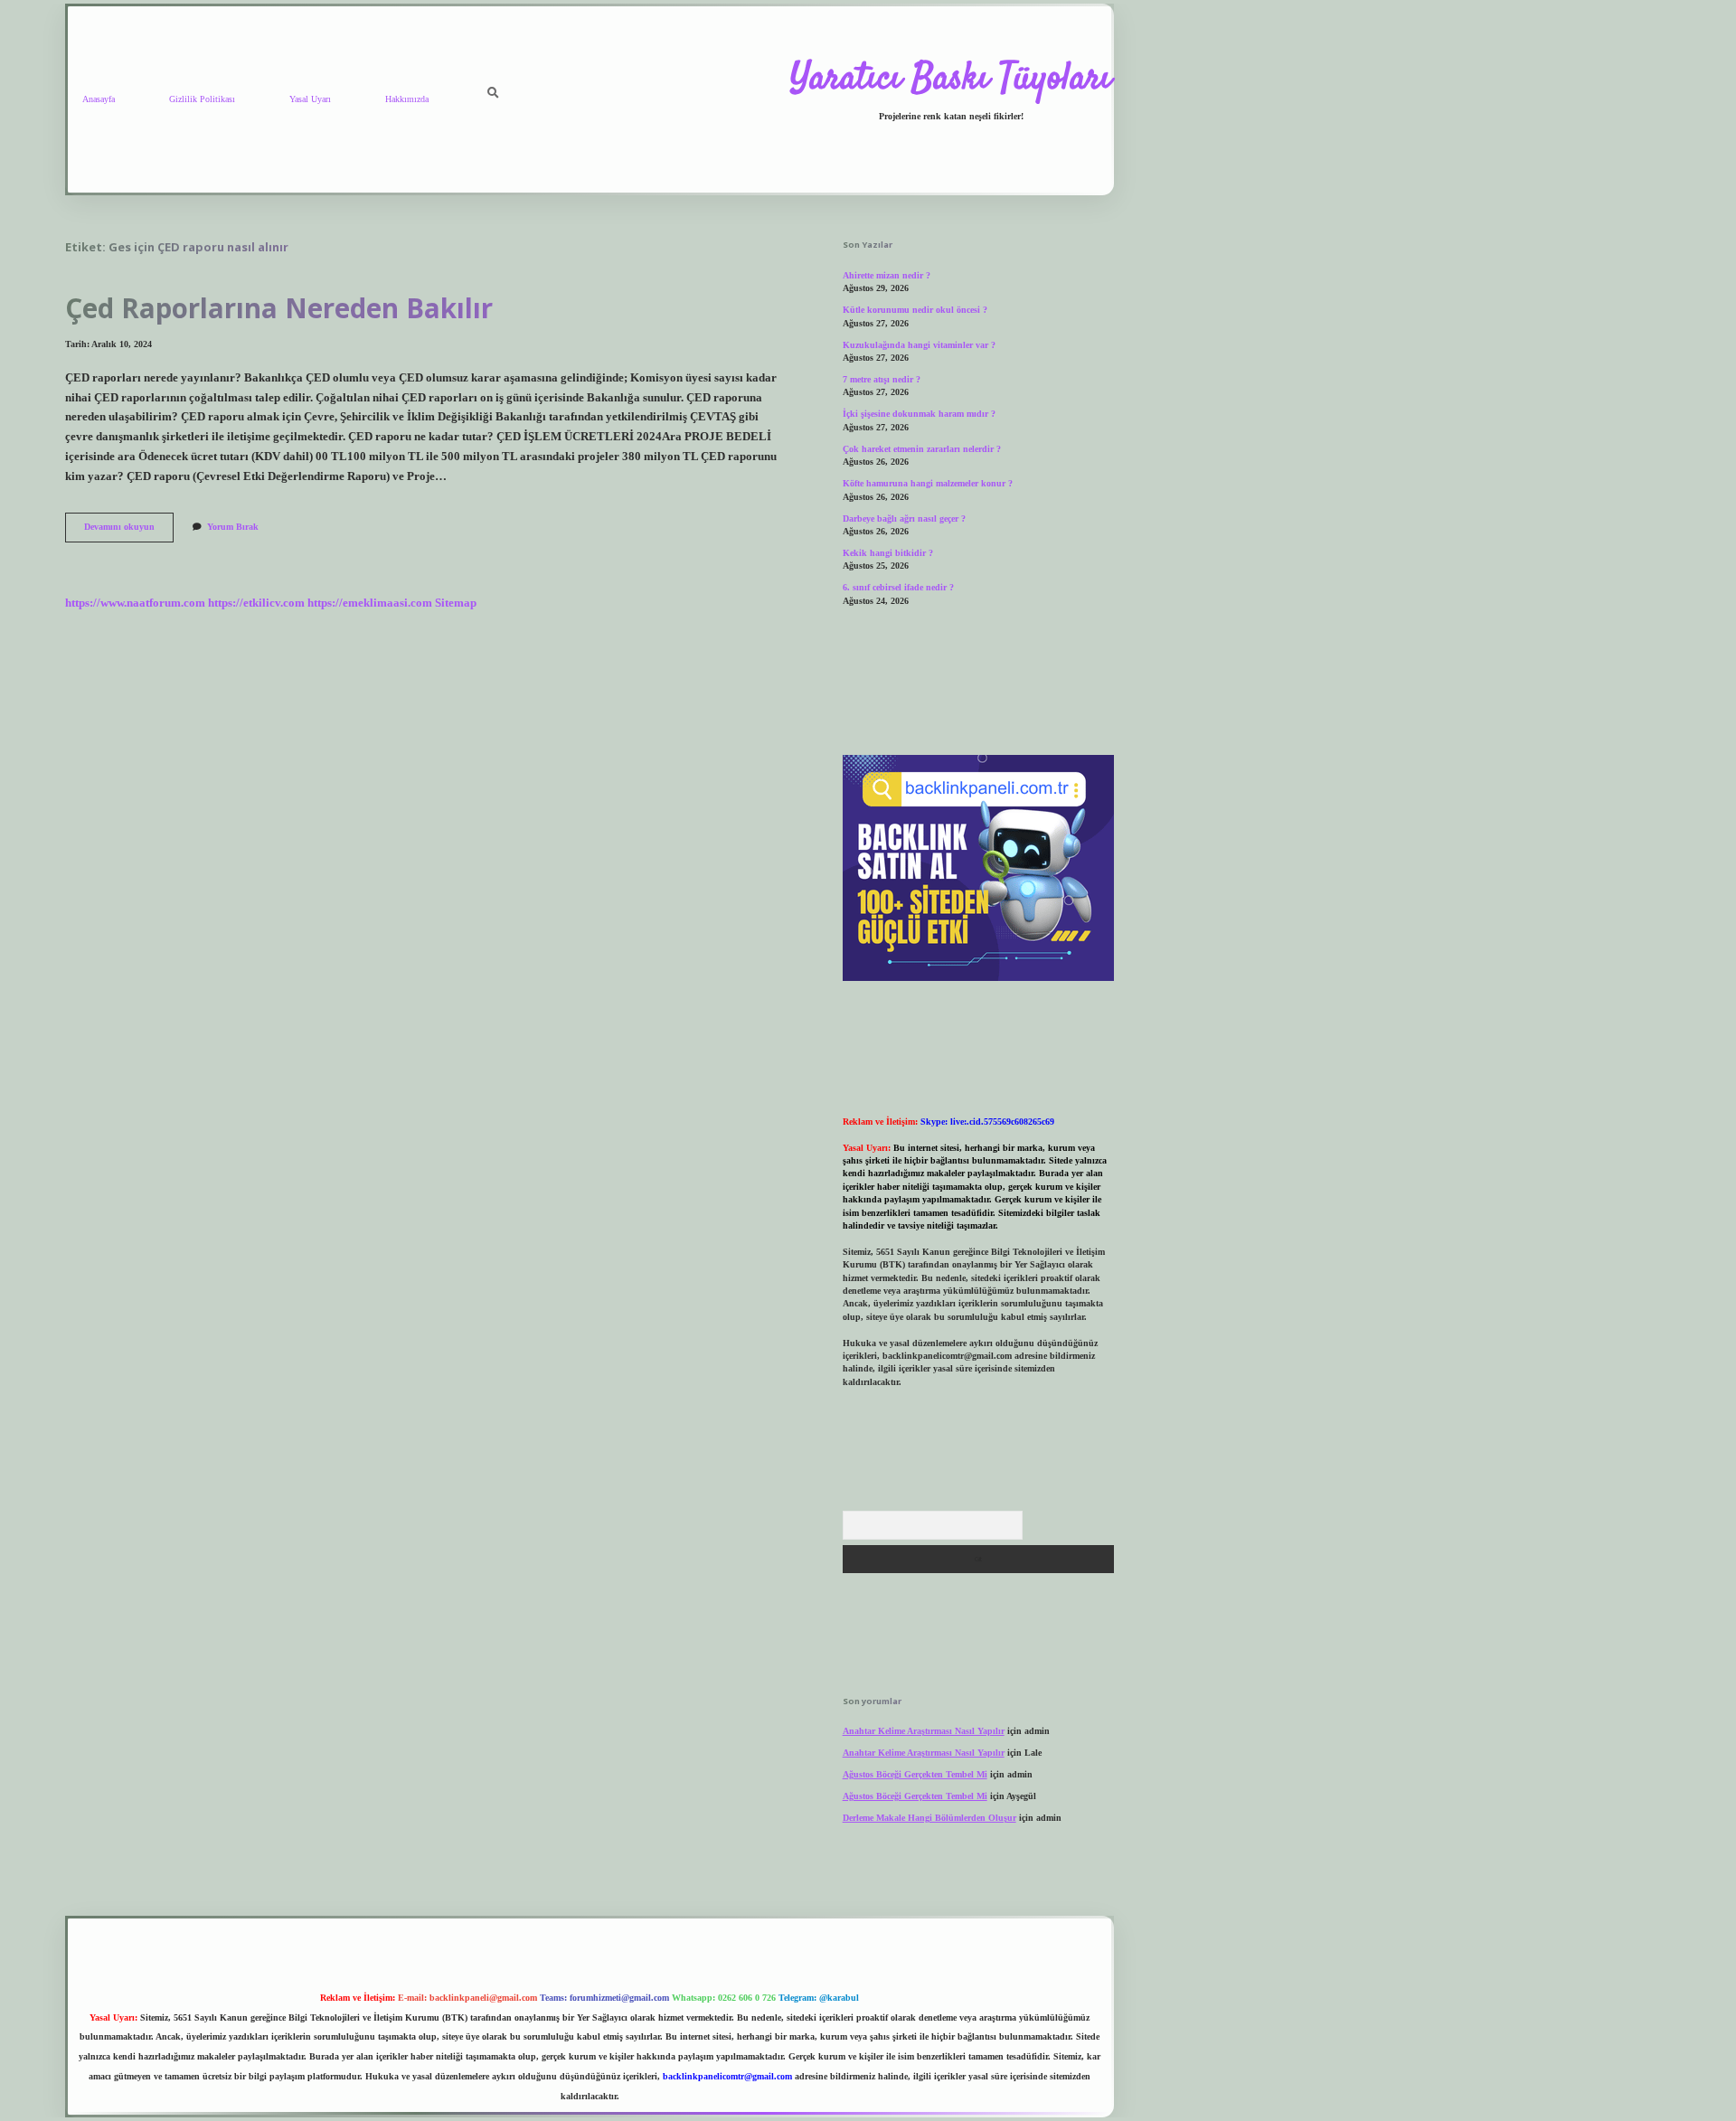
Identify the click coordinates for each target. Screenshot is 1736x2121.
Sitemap (456, 603)
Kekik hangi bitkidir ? (888, 553)
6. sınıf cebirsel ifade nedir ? (898, 587)
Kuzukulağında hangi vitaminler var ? (919, 345)
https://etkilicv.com (256, 603)
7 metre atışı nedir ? (882, 379)
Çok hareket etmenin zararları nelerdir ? (922, 449)
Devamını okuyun (129, 531)
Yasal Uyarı (310, 99)
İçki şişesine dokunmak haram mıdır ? (919, 414)
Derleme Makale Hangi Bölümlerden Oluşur (929, 1818)
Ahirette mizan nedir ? (887, 275)
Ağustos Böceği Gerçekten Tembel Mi (915, 1774)
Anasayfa (99, 99)
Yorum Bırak (233, 527)
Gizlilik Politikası (202, 99)
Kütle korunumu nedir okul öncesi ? (915, 310)
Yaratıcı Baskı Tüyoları (951, 80)
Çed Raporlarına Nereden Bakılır (279, 308)
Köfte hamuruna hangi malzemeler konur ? (928, 483)
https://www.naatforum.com (135, 603)
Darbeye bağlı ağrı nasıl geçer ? (904, 518)
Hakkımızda (407, 99)
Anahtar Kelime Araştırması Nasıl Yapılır (924, 1731)
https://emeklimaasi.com (370, 603)
